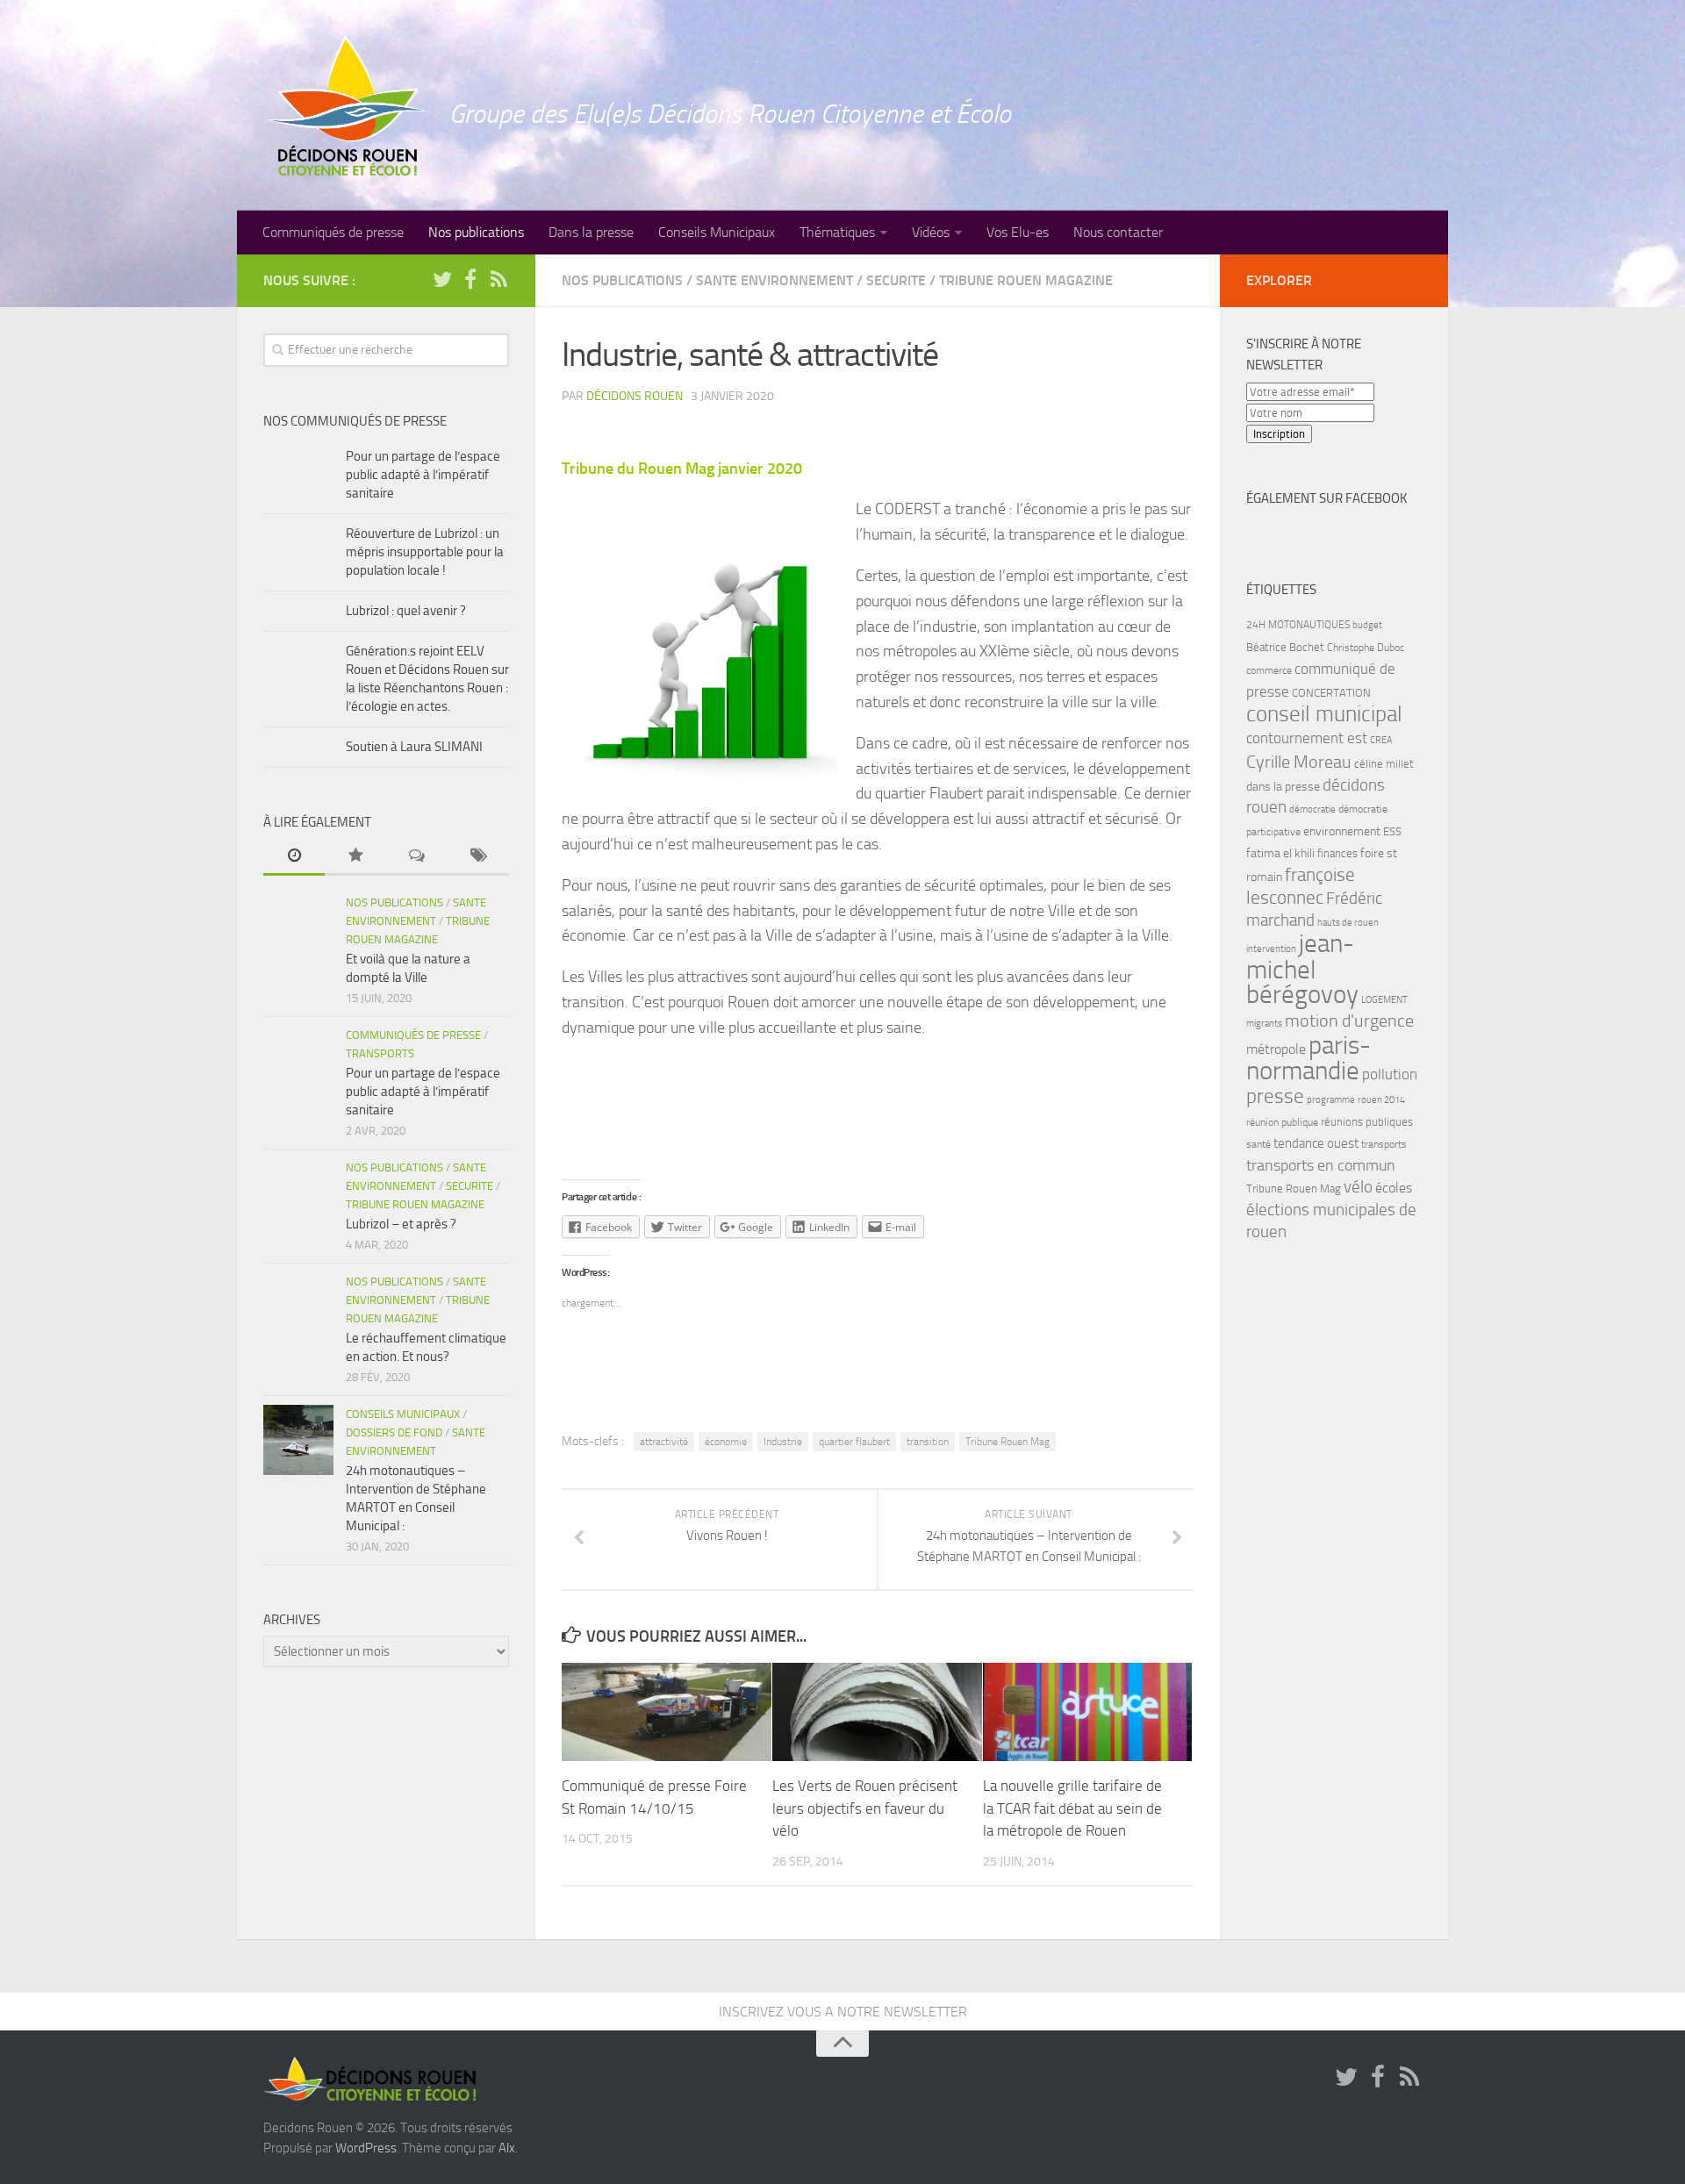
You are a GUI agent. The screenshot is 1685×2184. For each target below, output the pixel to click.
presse (1275, 1096)
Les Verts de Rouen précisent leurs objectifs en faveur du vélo (865, 1808)
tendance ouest (1316, 1143)
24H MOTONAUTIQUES (1298, 625)
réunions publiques (1367, 1122)
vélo (1358, 1187)
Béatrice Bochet (1285, 647)
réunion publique (1282, 1122)
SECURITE (896, 280)
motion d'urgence (1349, 1021)
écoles (1394, 1188)
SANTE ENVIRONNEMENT (774, 280)
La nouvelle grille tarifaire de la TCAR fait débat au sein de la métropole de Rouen (1072, 1808)
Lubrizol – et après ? (401, 1224)
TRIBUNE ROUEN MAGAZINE (1026, 280)
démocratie (1312, 809)
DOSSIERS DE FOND (394, 1432)
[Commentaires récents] (417, 857)
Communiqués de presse (333, 232)
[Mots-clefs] (478, 857)
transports (1384, 1144)
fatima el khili (1280, 853)
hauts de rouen (1348, 923)
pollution (1390, 1074)
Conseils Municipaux (717, 232)
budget (1367, 625)
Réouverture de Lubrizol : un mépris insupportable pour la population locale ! (425, 552)
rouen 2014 (1381, 1100)
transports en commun (1321, 1165)
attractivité (664, 1442)
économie (726, 1442)
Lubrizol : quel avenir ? (406, 611)
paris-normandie (1309, 1058)
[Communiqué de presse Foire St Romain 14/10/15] (667, 1712)
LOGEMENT (1384, 1000)
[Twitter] (442, 280)
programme (1331, 1100)
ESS (1392, 831)
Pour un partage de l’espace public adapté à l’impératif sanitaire (423, 475)
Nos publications (476, 232)
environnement (1342, 831)
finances (1337, 853)
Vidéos (931, 232)
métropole (1276, 1049)
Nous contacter (1118, 232)
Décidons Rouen (635, 396)
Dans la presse (591, 232)
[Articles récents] (294, 857)
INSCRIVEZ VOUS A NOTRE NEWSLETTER (843, 2012)
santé (1258, 1144)
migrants (1264, 1024)
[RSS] (498, 280)
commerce (1269, 670)
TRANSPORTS (380, 1053)
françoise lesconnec (1301, 886)
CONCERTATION (1331, 693)
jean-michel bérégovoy (1302, 969)
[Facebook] (470, 280)
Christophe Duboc (1366, 648)
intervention (1271, 949)
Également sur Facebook (1327, 498)
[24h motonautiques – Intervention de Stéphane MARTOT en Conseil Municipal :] (298, 1440)
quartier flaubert (854, 1442)
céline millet (1384, 764)
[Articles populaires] (355, 857)
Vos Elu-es (1018, 232)
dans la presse (1283, 786)
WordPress (366, 2148)
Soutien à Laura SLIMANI (414, 747)
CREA (1381, 740)
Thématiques (837, 232)
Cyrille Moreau (1299, 762)
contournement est (1307, 738)
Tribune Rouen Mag (1007, 1442)
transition (928, 1442)
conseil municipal (1324, 714)
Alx (507, 2148)
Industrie (783, 1442)
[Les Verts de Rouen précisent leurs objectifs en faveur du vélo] (877, 1712)
